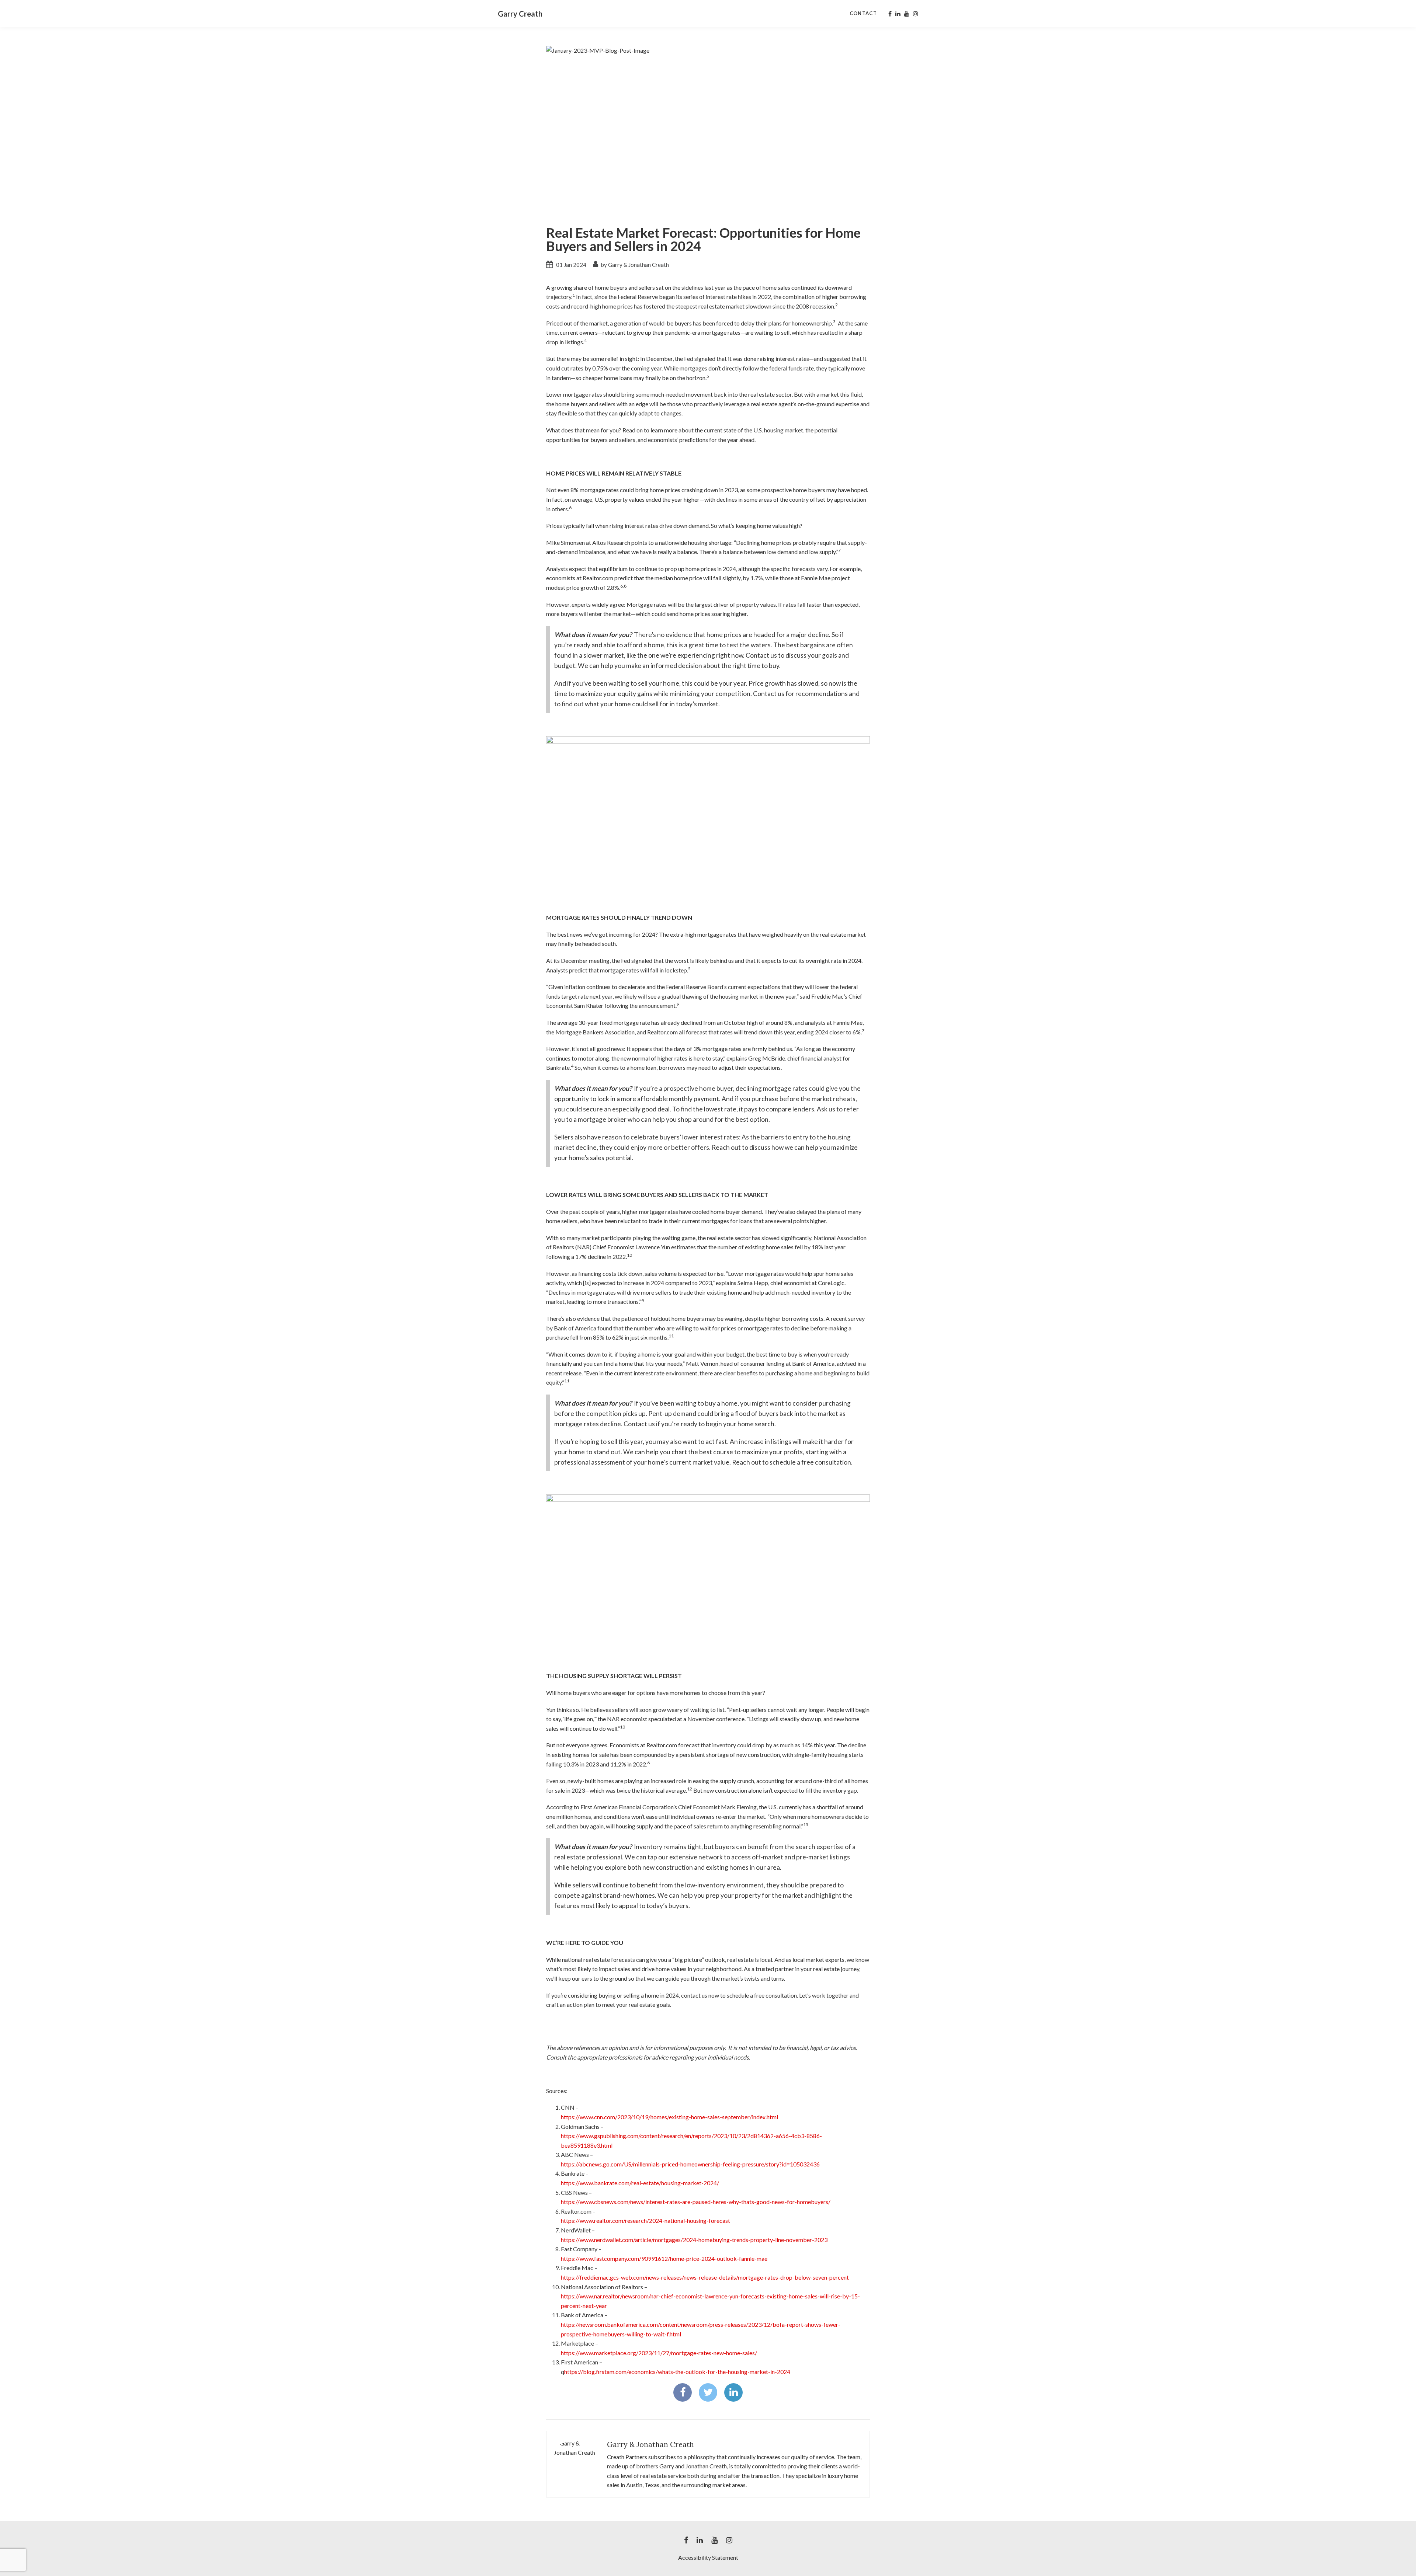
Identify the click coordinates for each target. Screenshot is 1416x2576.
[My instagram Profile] (916, 14)
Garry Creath (520, 14)
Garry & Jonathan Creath (650, 2444)
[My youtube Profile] (907, 14)
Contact (863, 13)
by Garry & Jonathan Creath (634, 265)
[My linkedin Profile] (898, 14)
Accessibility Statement (708, 2557)
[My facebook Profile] (890, 14)
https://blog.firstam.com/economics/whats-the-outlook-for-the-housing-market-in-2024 (677, 2372)
